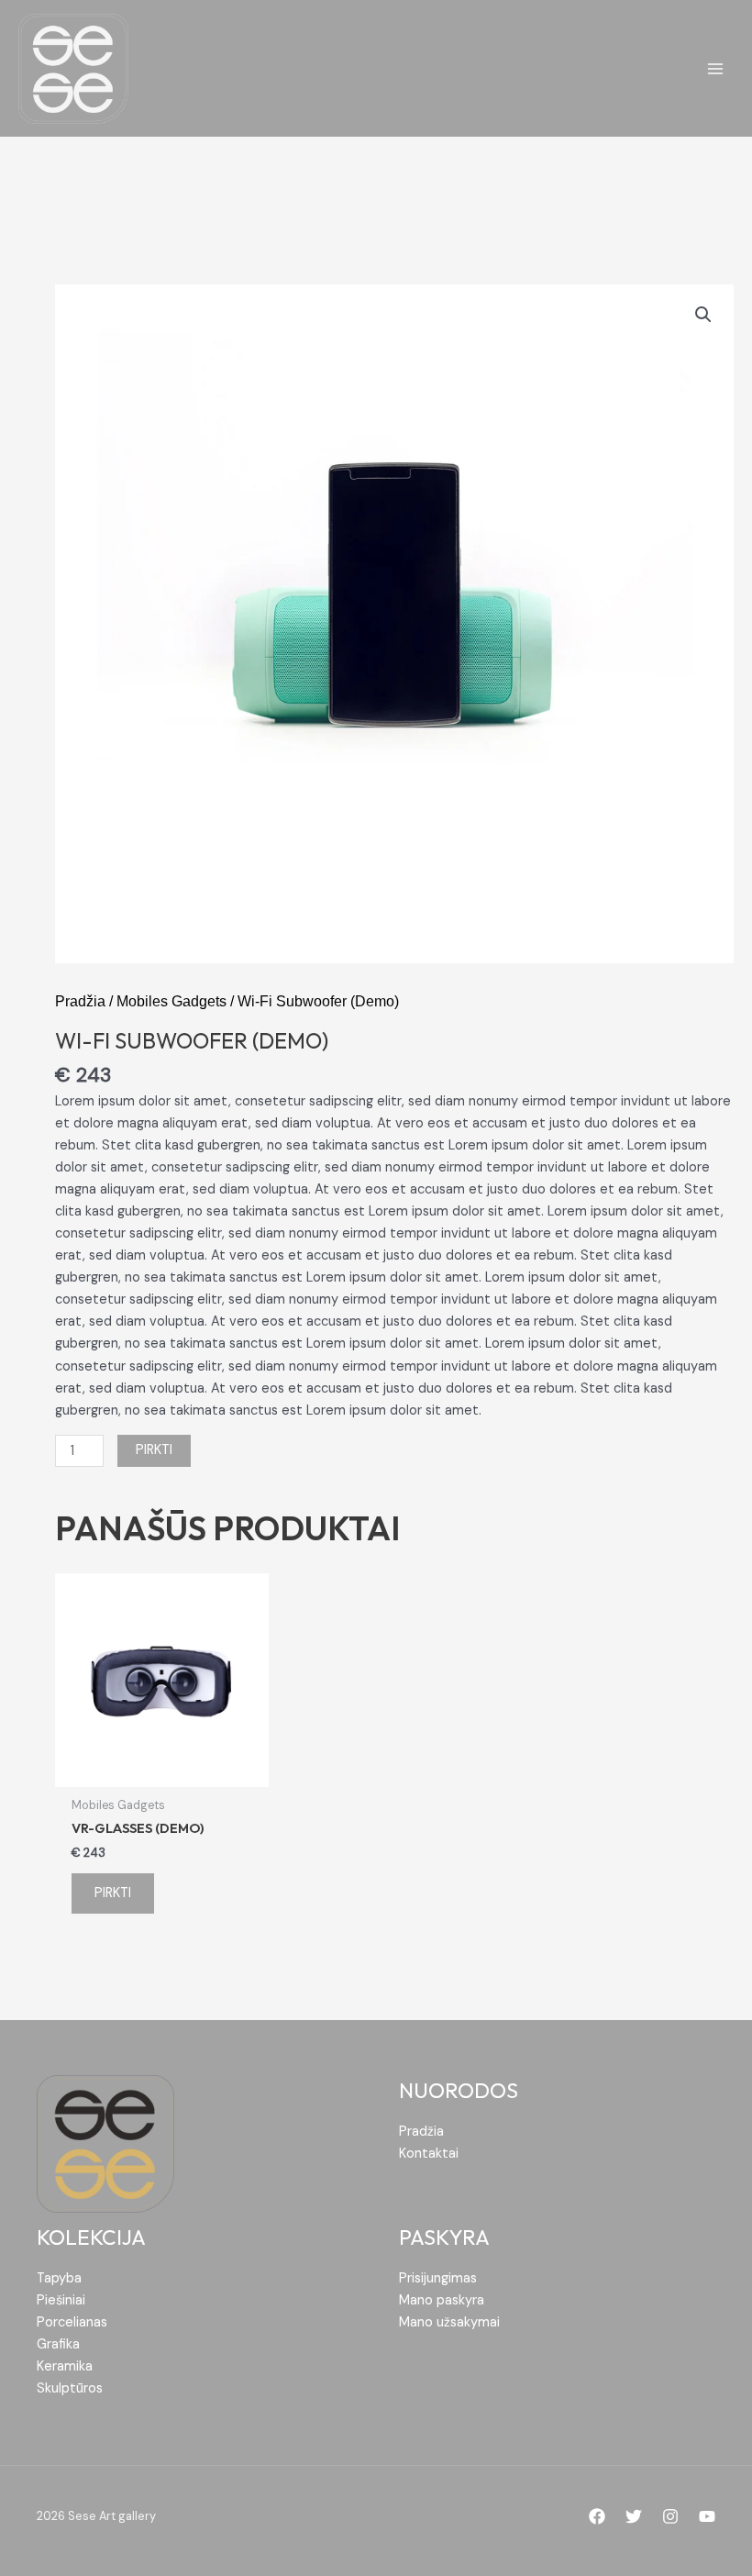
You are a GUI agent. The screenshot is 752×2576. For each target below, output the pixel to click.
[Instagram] (670, 2516)
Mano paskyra (442, 2300)
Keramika (65, 2366)
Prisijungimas (438, 2278)
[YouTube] (707, 2516)
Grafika (58, 2344)
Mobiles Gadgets (171, 1001)
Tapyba (59, 2278)
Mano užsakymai (449, 2322)
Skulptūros (70, 2388)
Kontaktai (429, 2154)
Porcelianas (72, 2322)
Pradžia (80, 1001)
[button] (703, 315)
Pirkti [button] (113, 1893)
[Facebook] (597, 2516)
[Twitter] (634, 2516)
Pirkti (154, 1450)
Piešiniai (61, 2300)
